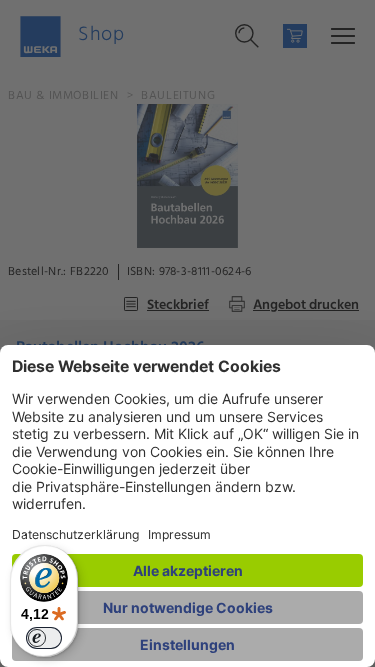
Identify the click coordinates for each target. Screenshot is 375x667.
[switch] (44, 638)
